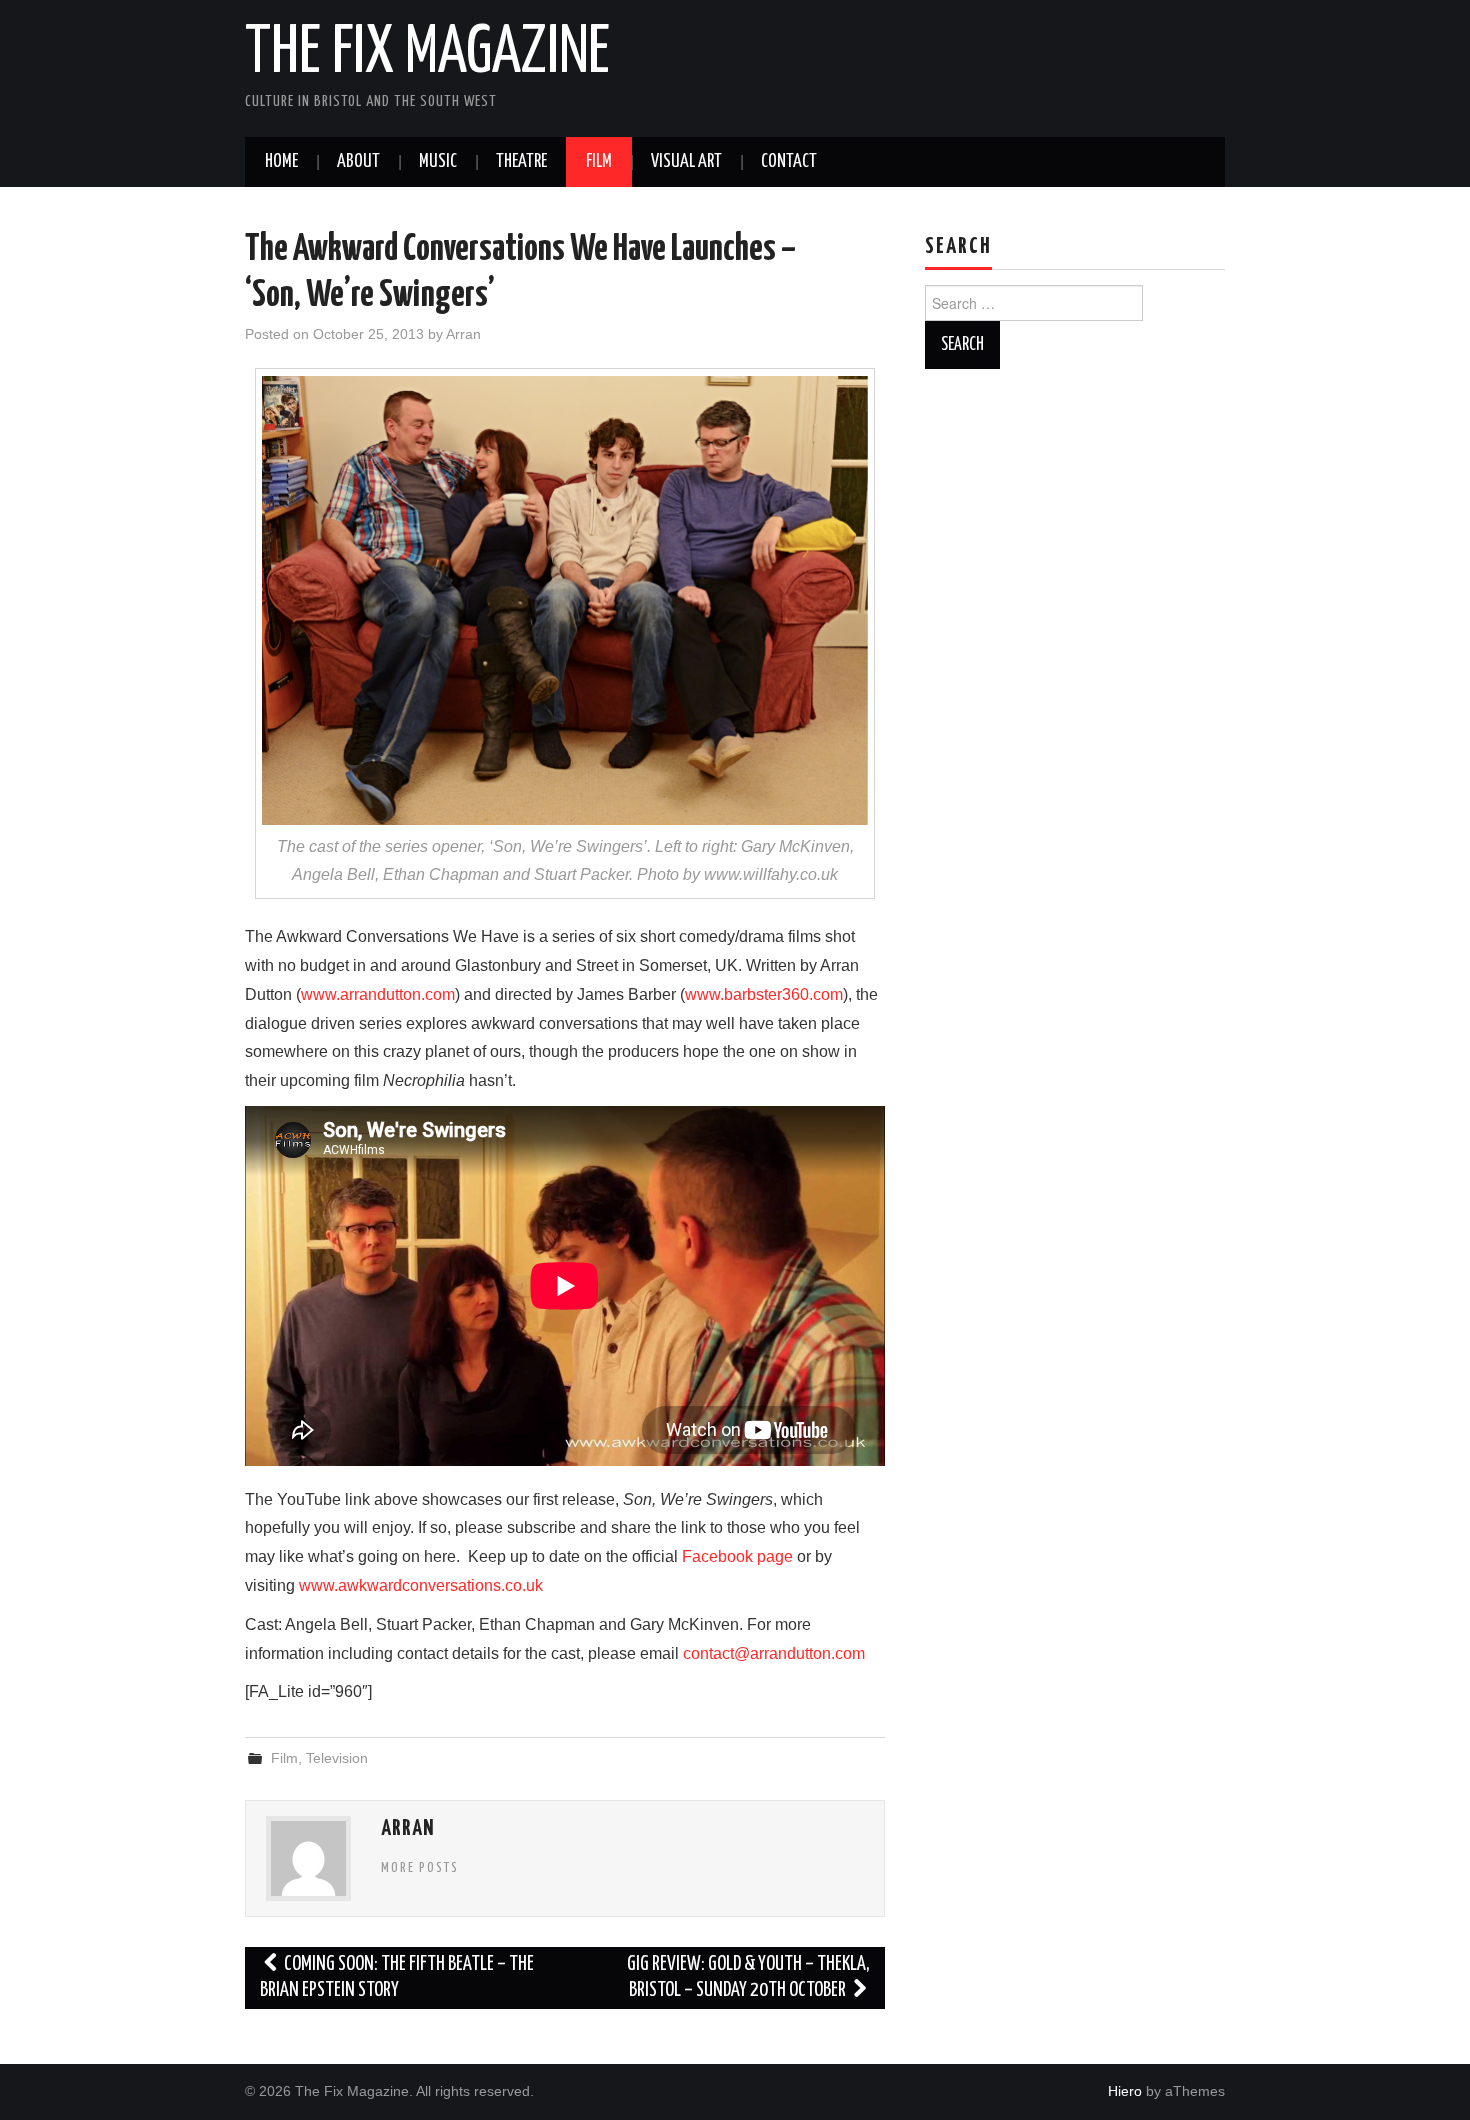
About (358, 162)
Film (599, 162)
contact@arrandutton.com (774, 1653)
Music (438, 162)
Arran (463, 334)
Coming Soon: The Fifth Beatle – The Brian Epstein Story (397, 1977)
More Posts (420, 1868)
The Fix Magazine (427, 54)
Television (337, 1758)
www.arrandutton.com (378, 994)
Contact (789, 162)
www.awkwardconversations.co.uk (421, 1585)
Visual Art (686, 162)
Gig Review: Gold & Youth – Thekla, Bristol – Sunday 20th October (748, 1977)
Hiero (1125, 2091)
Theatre (521, 162)
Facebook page (737, 1556)
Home (281, 162)
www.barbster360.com (764, 994)
